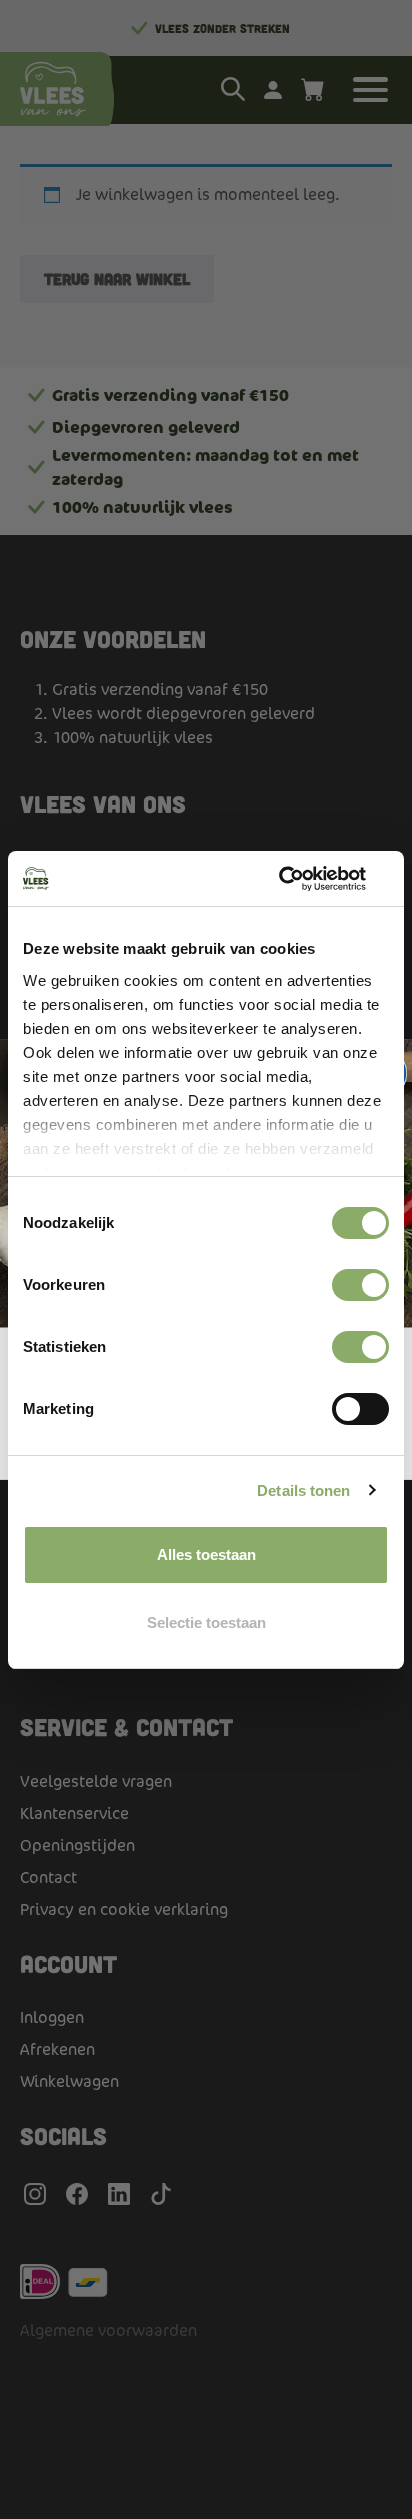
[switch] (360, 1285)
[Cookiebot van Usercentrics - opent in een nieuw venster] (301, 879)
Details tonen (303, 1490)
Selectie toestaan (206, 1622)
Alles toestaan (206, 1554)
